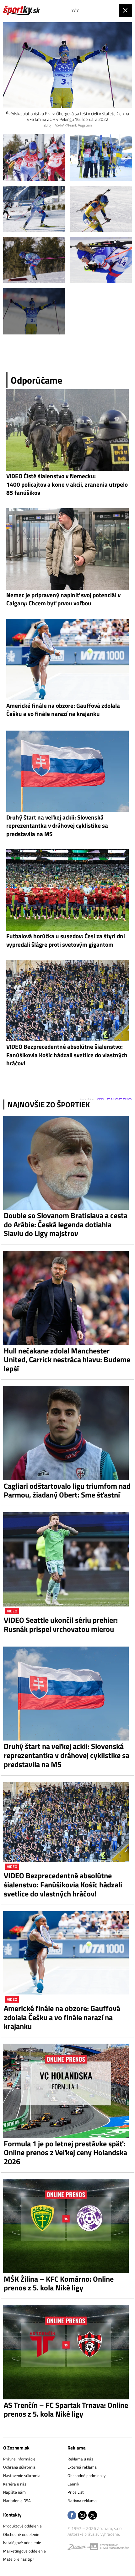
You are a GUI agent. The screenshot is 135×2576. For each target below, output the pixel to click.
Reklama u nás (80, 2459)
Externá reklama (82, 2467)
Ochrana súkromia (19, 2467)
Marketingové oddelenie (24, 2551)
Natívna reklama (82, 2501)
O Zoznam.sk (16, 2448)
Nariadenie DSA (17, 2501)
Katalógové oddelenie (22, 2542)
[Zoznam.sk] (79, 2548)
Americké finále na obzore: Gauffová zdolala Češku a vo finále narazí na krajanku (62, 2017)
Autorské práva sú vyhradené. (94, 2534)
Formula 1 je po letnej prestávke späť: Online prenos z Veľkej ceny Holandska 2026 (65, 2153)
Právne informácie (19, 2459)
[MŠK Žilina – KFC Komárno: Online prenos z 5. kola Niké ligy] (67, 2226)
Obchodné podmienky (86, 2475)
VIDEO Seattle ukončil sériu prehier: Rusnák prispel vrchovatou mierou (61, 1625)
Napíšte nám (14, 2492)
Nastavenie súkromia (22, 2475)
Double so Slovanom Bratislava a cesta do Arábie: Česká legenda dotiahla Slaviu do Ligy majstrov (66, 1224)
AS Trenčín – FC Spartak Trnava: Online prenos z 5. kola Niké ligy (66, 2410)
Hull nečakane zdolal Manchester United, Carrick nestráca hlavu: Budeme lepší (67, 1360)
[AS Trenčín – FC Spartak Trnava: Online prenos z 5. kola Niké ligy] (67, 2352)
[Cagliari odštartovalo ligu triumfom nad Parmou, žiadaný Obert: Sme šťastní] (67, 1433)
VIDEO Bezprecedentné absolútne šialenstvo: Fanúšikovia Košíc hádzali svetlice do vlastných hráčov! (63, 1885)
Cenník (73, 2484)
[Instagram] (82, 2516)
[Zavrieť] (125, 10)
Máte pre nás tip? (19, 2559)
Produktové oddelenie (22, 2526)
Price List (76, 2492)
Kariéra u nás (15, 2484)
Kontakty (12, 2515)
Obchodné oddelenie (21, 2534)
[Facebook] (72, 2516)
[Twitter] (93, 2516)
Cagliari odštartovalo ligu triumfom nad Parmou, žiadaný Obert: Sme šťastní (67, 1491)
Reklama (77, 2448)
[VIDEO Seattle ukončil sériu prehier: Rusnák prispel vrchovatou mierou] (67, 1559)
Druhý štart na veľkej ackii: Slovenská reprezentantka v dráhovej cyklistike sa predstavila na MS (67, 1755)
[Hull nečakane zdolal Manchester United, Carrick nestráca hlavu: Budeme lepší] (67, 1298)
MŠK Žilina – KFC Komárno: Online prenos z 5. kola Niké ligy (59, 2284)
